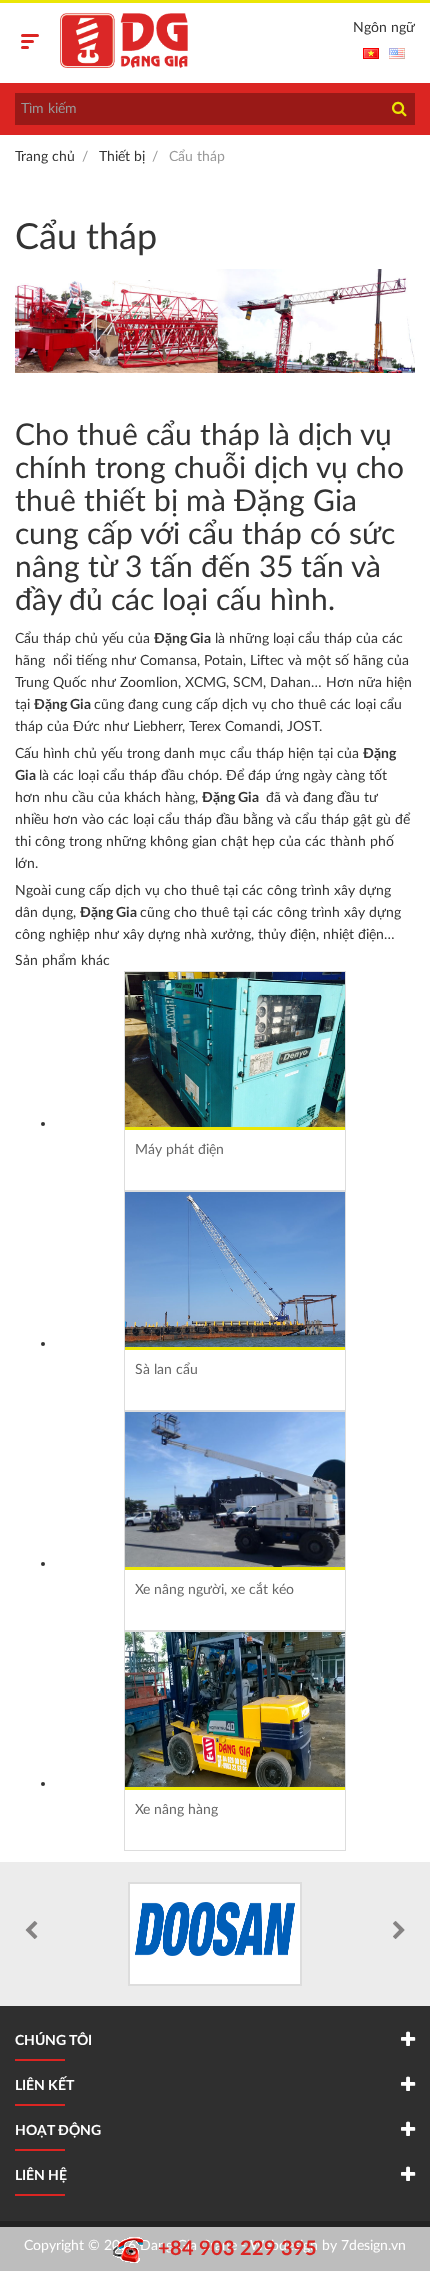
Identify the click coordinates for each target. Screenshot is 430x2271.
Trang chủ (45, 157)
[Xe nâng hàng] (235, 1709)
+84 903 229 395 (237, 2249)
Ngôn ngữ (384, 28)
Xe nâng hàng (176, 1810)
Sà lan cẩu (166, 1370)
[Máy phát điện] (235, 1049)
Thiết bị (122, 157)
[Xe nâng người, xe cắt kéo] (235, 1489)
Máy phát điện (179, 1150)
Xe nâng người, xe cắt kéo (214, 1590)
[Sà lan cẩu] (235, 1269)
